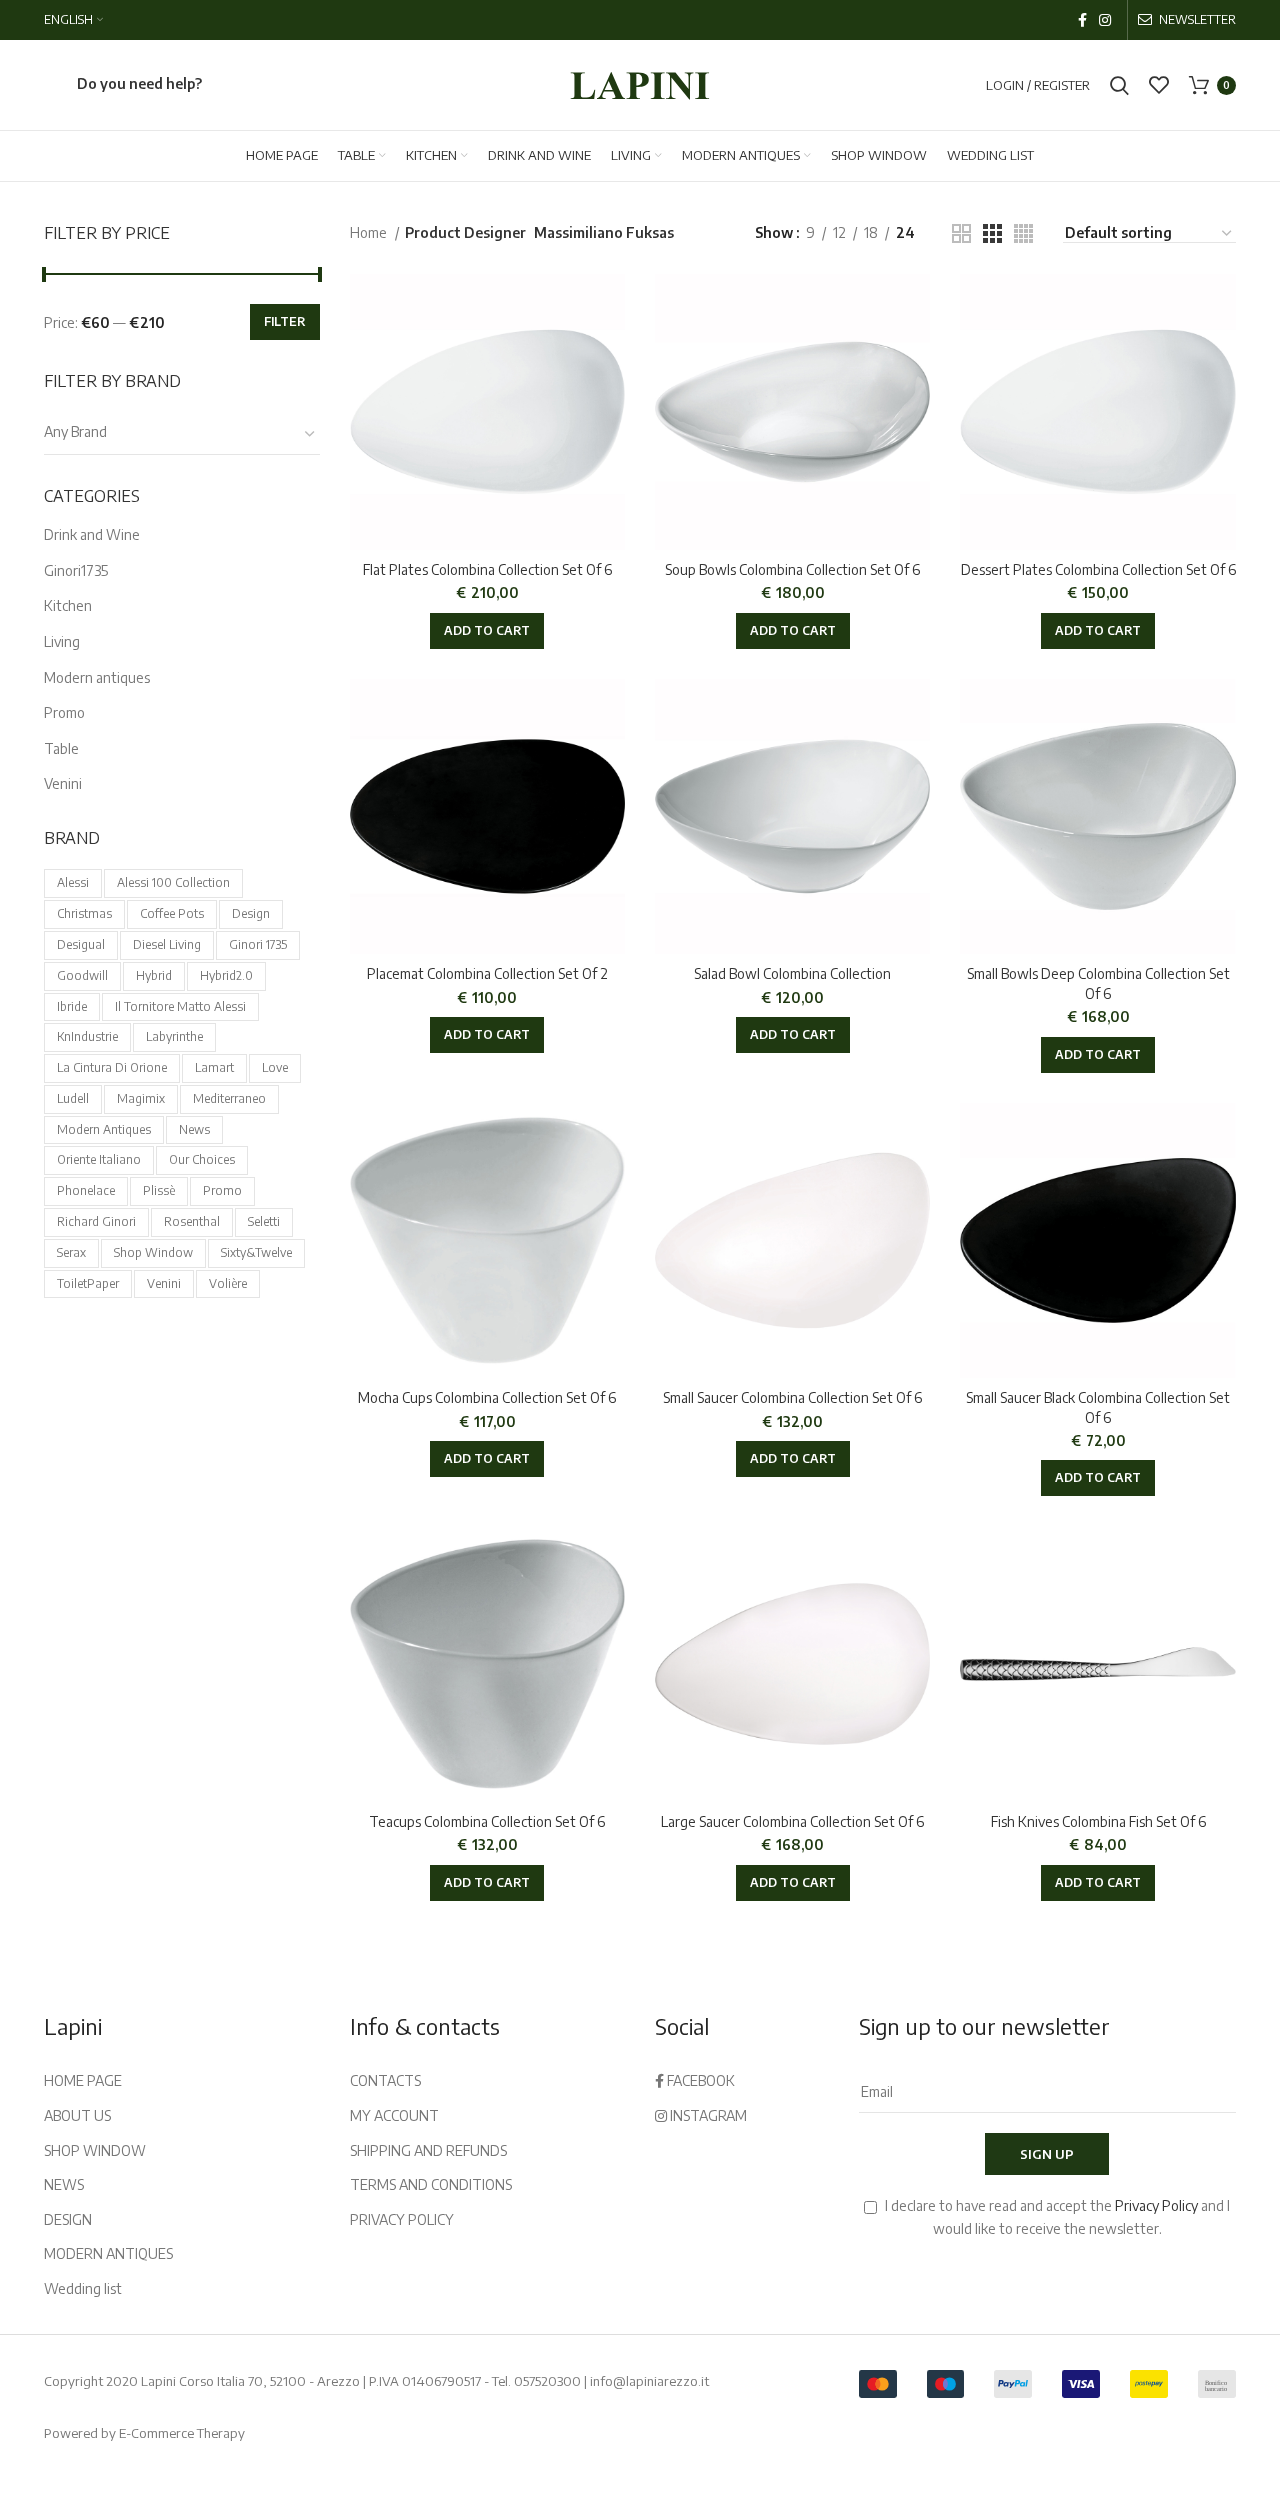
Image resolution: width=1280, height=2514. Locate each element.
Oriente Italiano (99, 1159)
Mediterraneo (229, 1098)
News (194, 1129)
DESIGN (68, 2219)
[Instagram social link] (1105, 20)
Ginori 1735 (258, 944)
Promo (64, 712)
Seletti (264, 1221)
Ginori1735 (76, 570)
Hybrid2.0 (226, 975)
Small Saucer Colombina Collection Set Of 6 (792, 1397)
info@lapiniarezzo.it (649, 2381)
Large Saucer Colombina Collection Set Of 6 (792, 1821)
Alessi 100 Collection (173, 882)
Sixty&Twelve (256, 1252)
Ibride (72, 1006)
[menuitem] (73, 20)
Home (370, 232)
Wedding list (83, 2288)
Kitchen (68, 605)
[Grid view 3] (992, 233)
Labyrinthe (174, 1036)
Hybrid (154, 975)
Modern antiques (97, 677)
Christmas (84, 913)
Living (62, 641)
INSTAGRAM (707, 2115)
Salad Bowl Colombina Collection (792, 973)
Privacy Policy (1156, 2205)
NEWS (64, 2184)
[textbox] (75, 431)
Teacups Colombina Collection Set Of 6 (487, 1821)
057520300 (547, 2381)
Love (275, 1067)
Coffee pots (172, 913)
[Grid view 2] (961, 233)
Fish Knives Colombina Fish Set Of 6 (1098, 1821)
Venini (63, 783)
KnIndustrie (87, 1036)
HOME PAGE (83, 2080)
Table (61, 748)
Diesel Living (167, 944)
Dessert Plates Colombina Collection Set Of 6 (1098, 569)
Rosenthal (192, 1221)
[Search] (1119, 85)
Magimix (141, 1098)
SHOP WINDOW (95, 2150)
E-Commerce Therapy (182, 2433)
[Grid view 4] (1023, 233)
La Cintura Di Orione (112, 1067)
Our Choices (202, 1159)
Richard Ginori (96, 1221)
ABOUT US (77, 2115)
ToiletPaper (88, 1283)
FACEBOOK (699, 2080)
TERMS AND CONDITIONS (431, 2184)
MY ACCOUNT (394, 2115)
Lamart (214, 1067)
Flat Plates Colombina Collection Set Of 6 (487, 569)
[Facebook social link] (1082, 20)
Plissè (159, 1190)
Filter (285, 321)
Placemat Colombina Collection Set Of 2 (487, 973)
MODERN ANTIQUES (108, 2253)
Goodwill (82, 975)
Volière (228, 1283)
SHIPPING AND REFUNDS (428, 2150)
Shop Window (153, 1252)
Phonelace (86, 1190)
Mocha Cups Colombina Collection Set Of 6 (487, 1397)
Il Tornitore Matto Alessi (180, 1006)
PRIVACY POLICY (402, 2219)
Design (251, 913)
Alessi (73, 882)
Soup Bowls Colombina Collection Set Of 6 (792, 569)
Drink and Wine (92, 534)
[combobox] (182, 434)
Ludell (73, 1098)
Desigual (81, 944)
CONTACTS (385, 2080)
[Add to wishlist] (610, 306)
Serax (71, 1252)
